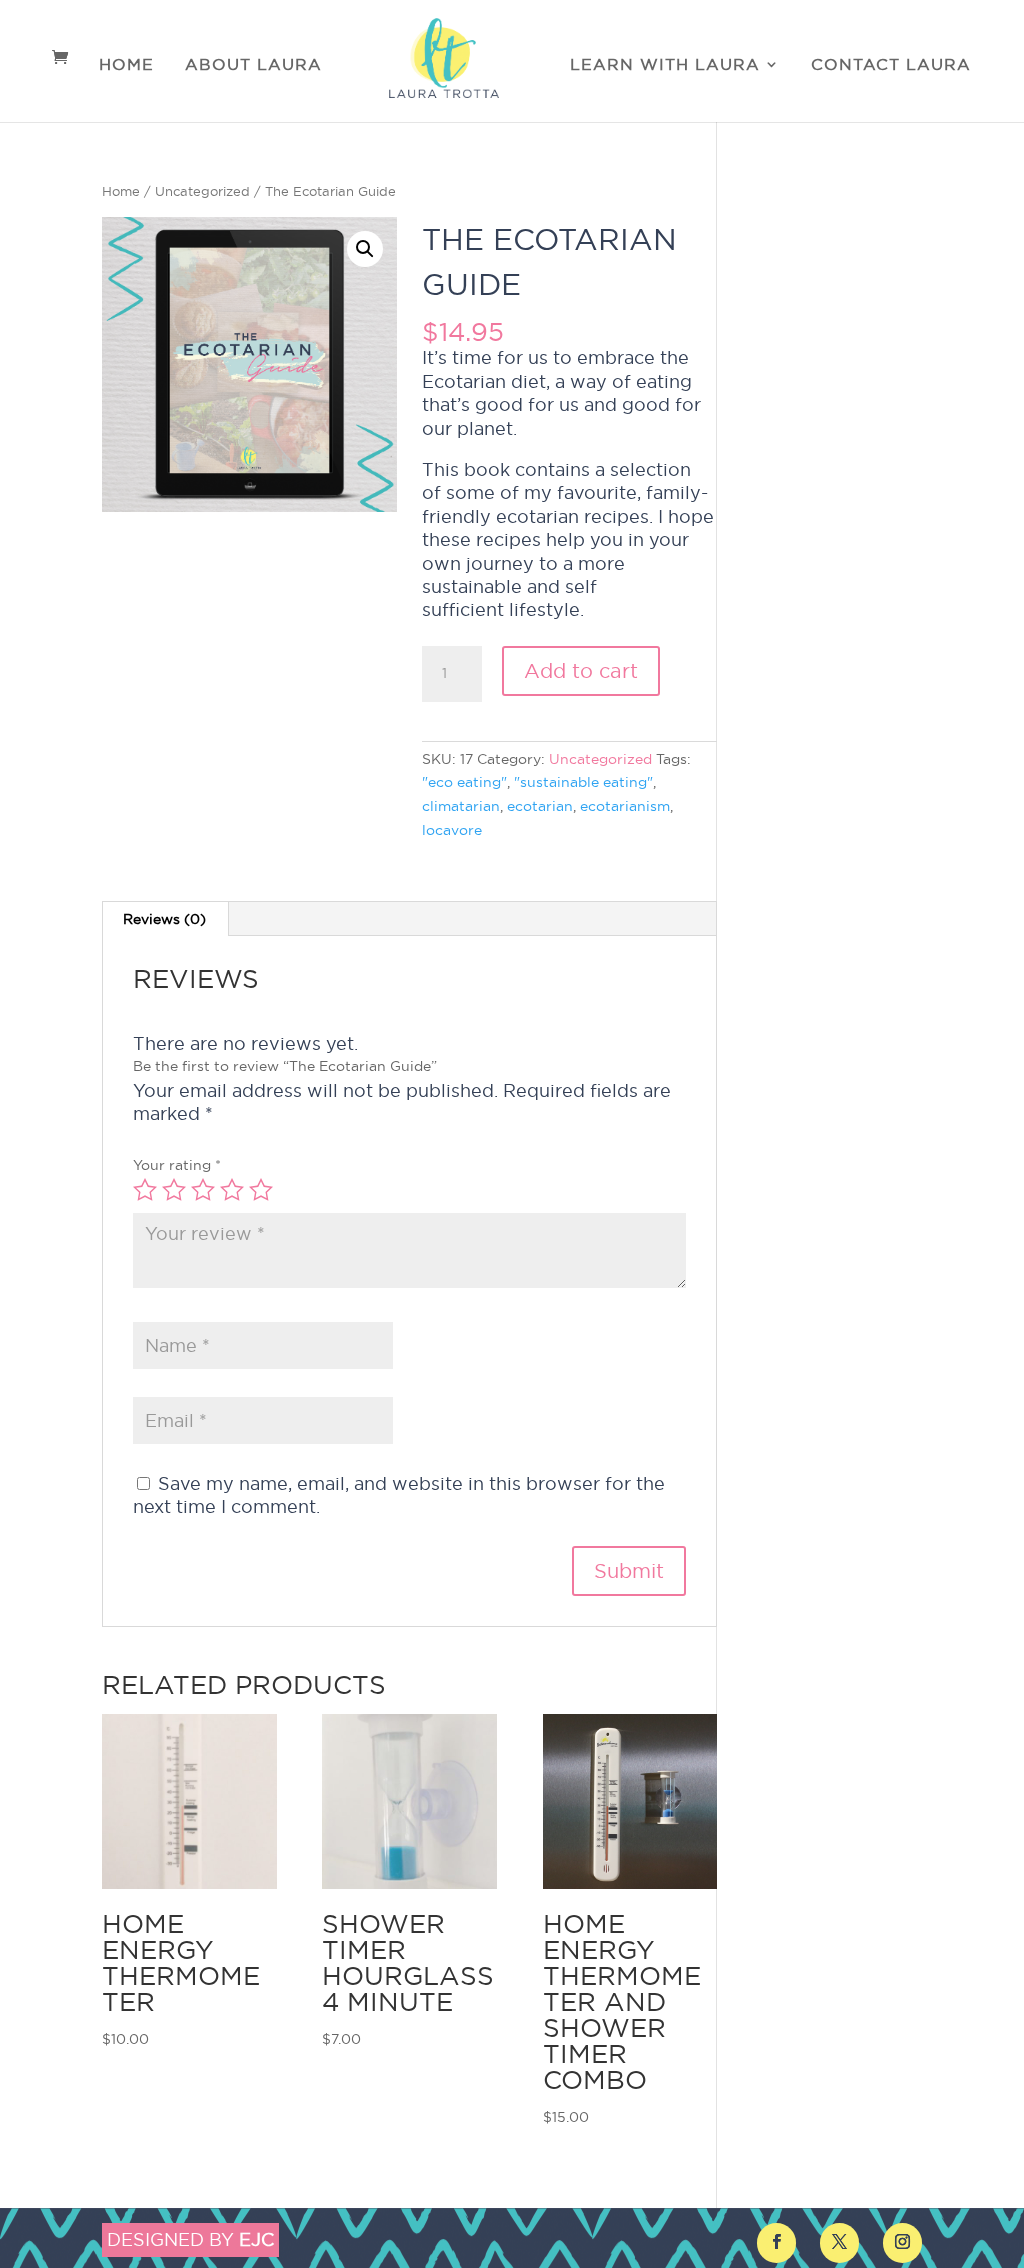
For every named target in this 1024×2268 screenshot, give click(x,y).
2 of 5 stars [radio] (174, 1190)
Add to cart (581, 670)
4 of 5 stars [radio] (232, 1190)
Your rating (177, 1165)
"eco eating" (464, 782)
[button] (365, 249)
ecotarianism (625, 806)
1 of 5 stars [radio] (145, 1190)
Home (126, 65)
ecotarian (540, 806)
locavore (452, 830)
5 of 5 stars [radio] (261, 1190)
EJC (256, 2239)
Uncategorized (202, 191)
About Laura (253, 65)
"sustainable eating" (583, 782)
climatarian (461, 806)
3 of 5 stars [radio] (203, 1190)
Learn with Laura (665, 65)
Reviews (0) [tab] (164, 919)
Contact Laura (891, 65)
